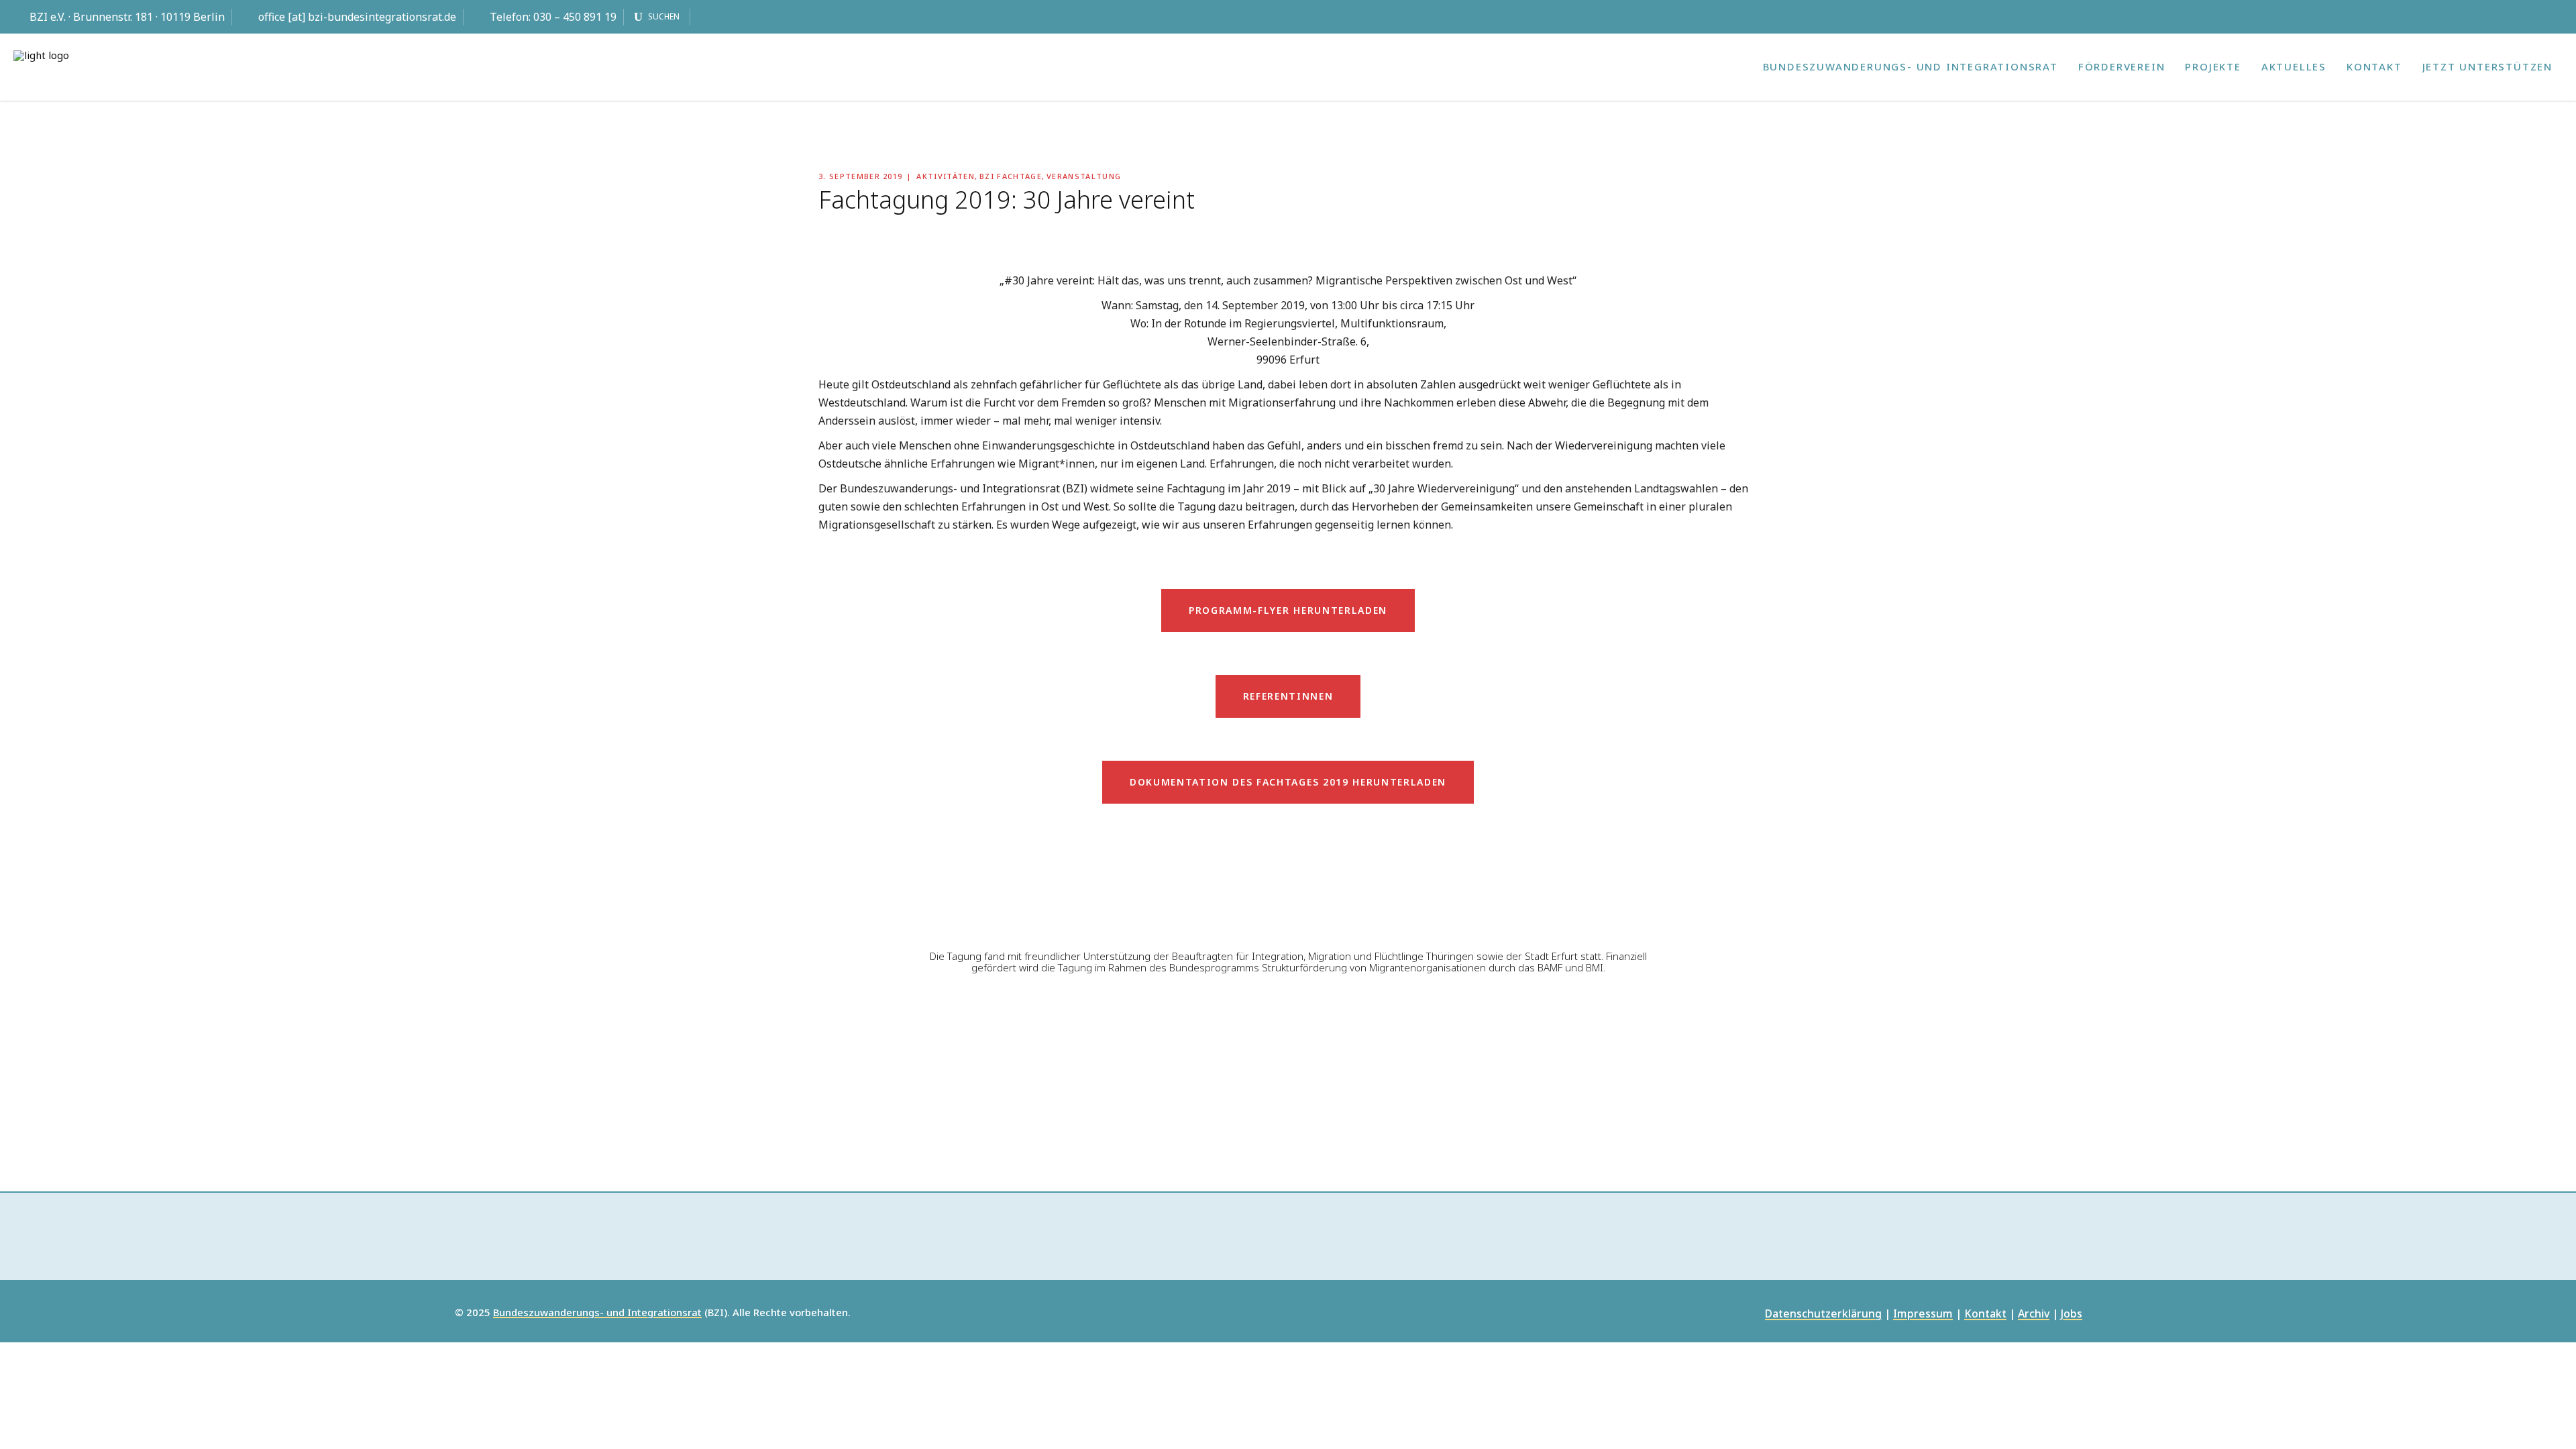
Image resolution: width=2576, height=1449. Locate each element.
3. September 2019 (860, 176)
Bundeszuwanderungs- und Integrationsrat (597, 1313)
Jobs (2072, 1314)
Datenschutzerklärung (1823, 1314)
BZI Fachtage (1011, 176)
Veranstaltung (1084, 176)
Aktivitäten (946, 176)
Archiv (2034, 1314)
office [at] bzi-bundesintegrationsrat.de (357, 17)
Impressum (1923, 1314)
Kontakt (1985, 1314)
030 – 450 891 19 (575, 17)
